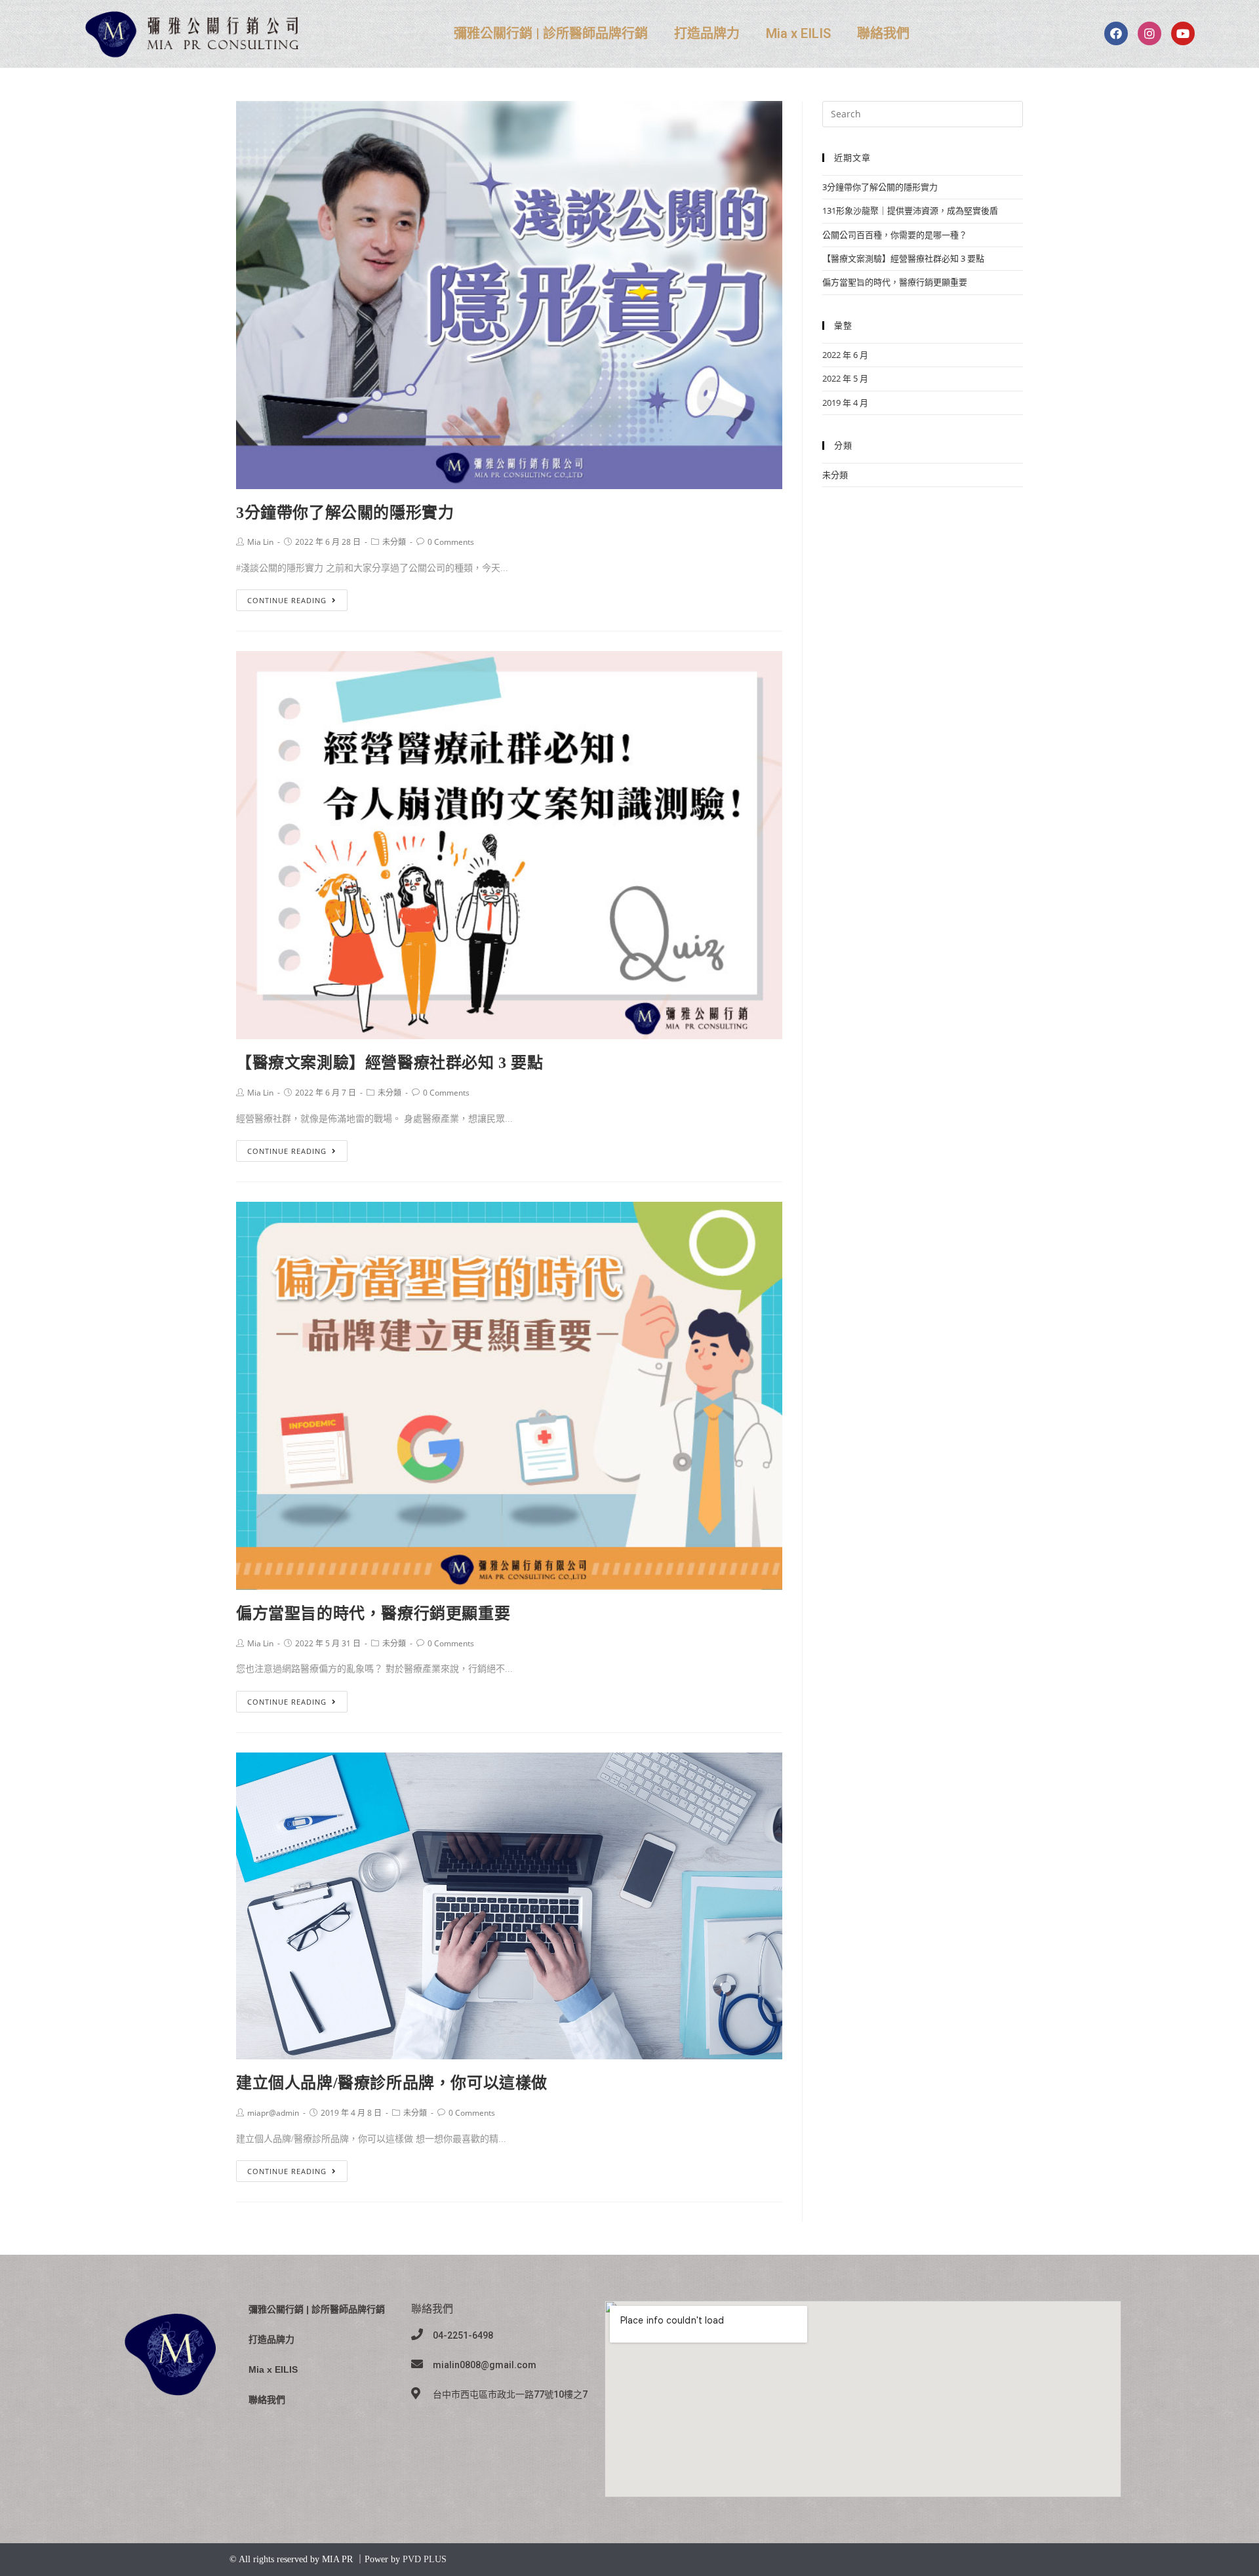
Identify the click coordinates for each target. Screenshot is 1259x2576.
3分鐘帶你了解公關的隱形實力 (345, 513)
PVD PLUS (425, 2559)
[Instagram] (1149, 33)
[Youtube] (1183, 33)
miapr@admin (273, 2113)
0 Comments (451, 542)
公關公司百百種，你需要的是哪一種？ (895, 235)
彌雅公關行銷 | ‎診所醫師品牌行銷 (551, 33)
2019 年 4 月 (845, 403)
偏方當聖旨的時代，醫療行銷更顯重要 (373, 1614)
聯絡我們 (883, 33)
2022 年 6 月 (845, 355)
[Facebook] (1116, 33)
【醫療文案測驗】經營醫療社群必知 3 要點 (390, 1063)
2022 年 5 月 (845, 378)
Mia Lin (260, 542)
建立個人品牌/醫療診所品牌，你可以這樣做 (392, 2083)
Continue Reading (287, 600)
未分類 (394, 542)
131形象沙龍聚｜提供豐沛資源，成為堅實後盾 (910, 210)
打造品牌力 (707, 33)
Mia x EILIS (798, 33)
